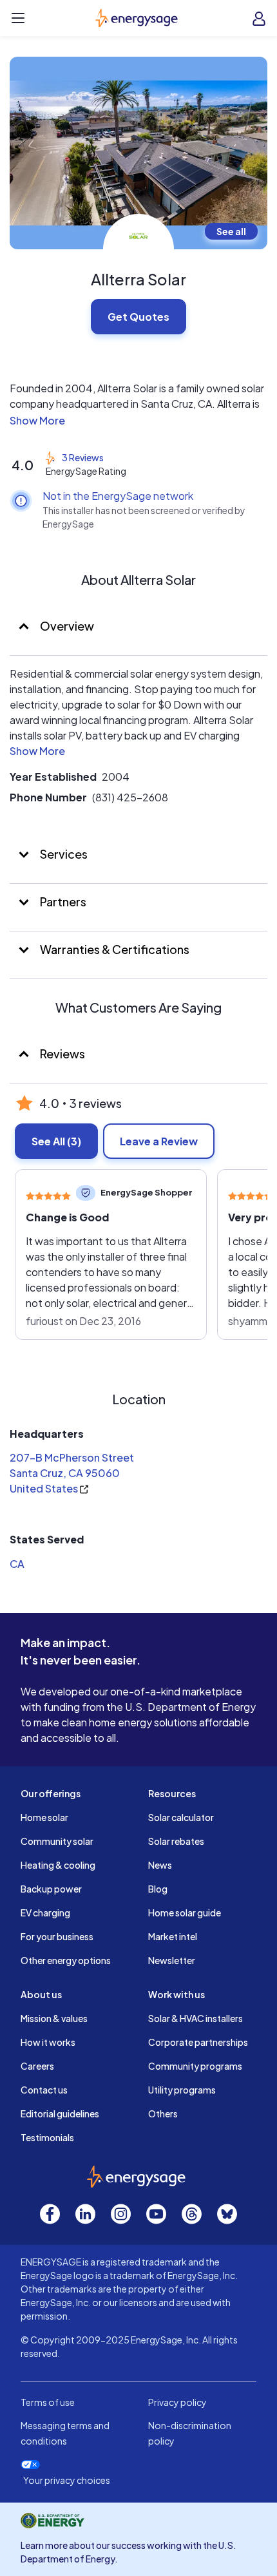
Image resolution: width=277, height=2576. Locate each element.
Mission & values (54, 2018)
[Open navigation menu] (18, 18)
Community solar (57, 1841)
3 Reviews (83, 457)
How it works (48, 2042)
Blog (158, 1889)
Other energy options (66, 1960)
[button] (138, 421)
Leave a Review (159, 1141)
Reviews (62, 1054)
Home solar (44, 1817)
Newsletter (172, 1960)
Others (163, 2113)
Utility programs (182, 2090)
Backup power (51, 1889)
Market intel (173, 1936)
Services (63, 854)
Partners (62, 902)
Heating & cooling (58, 1865)
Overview (66, 626)
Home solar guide (185, 1913)
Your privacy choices (67, 2480)
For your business (57, 1936)
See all (231, 231)
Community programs (195, 2066)
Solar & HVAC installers (196, 2018)
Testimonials (47, 2137)
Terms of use (48, 2402)
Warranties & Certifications (114, 949)
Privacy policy (177, 2402)
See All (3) (56, 1141)
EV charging (45, 1913)
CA (17, 1564)
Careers (37, 2066)
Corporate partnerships (198, 2042)
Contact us (44, 2090)
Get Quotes (138, 317)
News (160, 1865)
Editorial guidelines (60, 2113)
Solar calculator (181, 1817)
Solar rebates (176, 1841)
